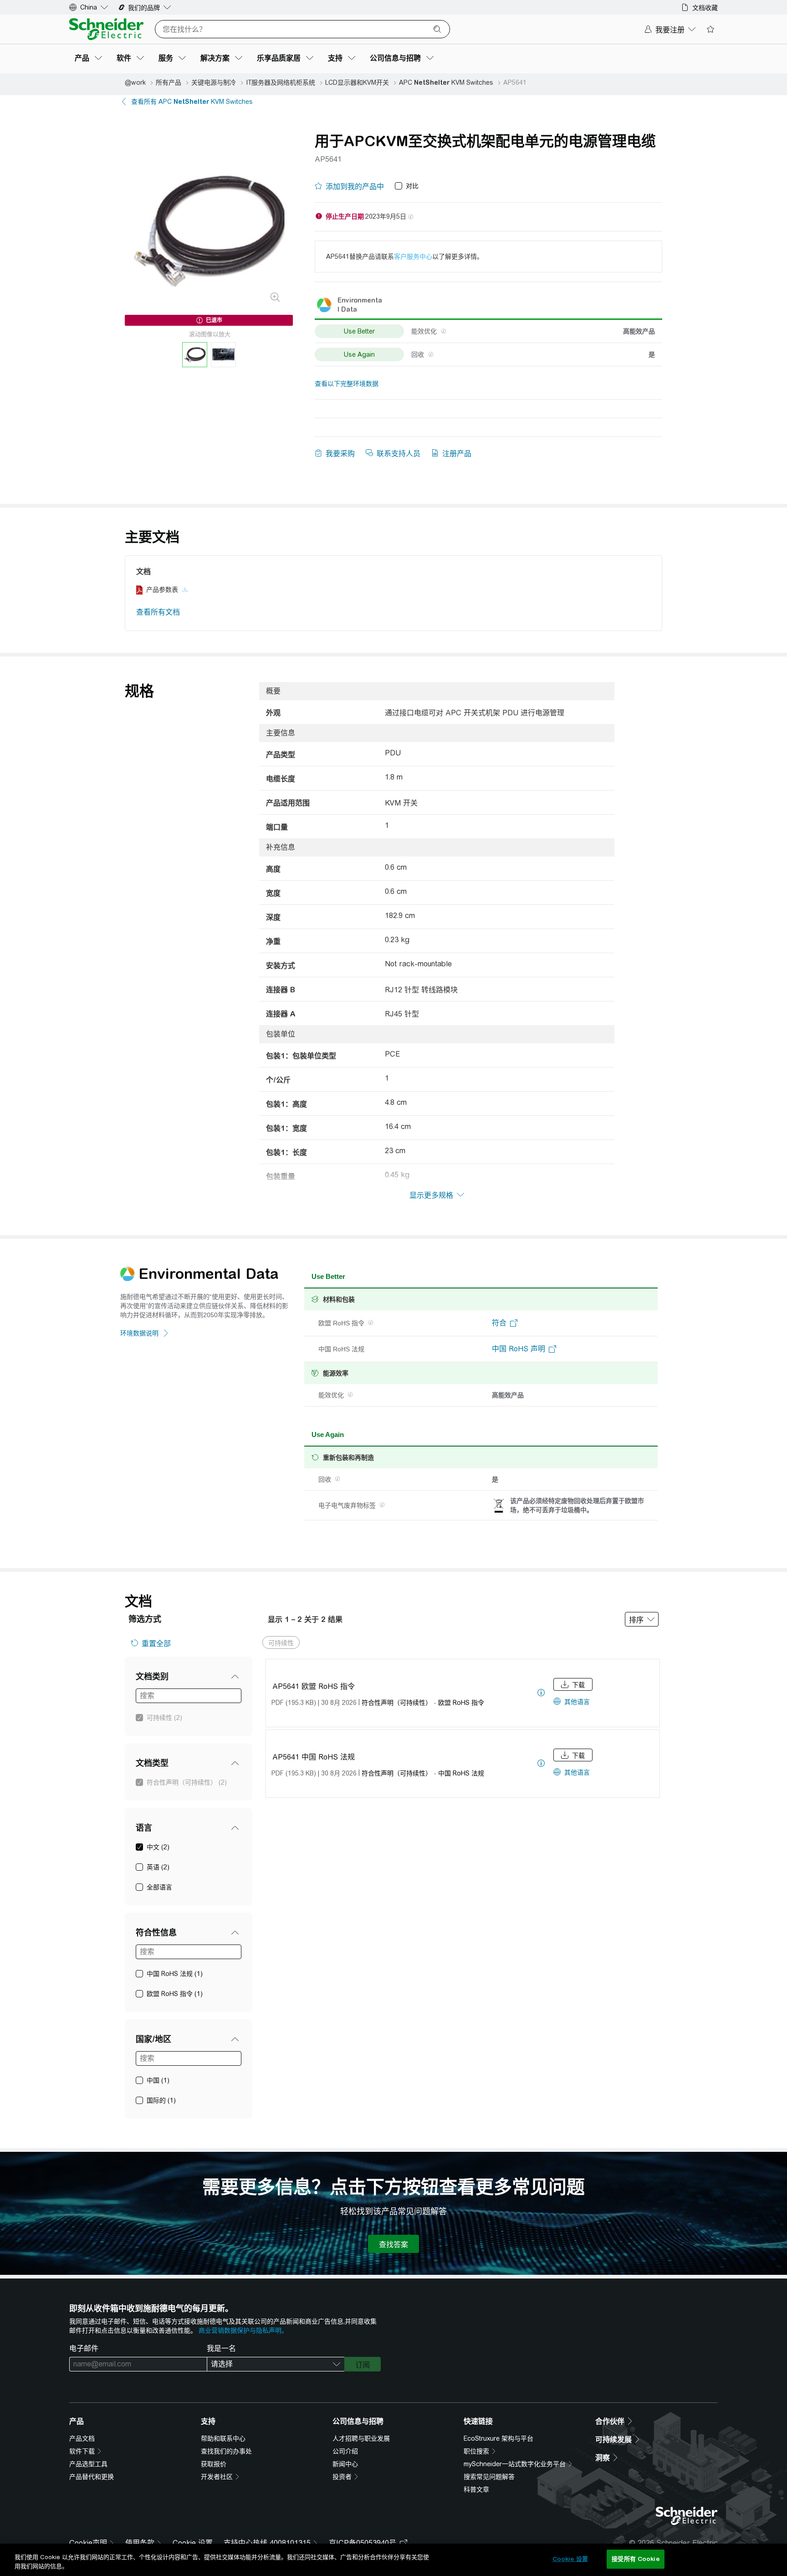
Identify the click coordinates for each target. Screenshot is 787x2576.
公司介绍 (345, 2451)
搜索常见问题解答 (489, 2477)
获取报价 (214, 2464)
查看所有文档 (158, 612)
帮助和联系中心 (223, 2438)
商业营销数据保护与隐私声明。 (243, 2330)
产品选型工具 (88, 2464)
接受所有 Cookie (635, 2559)
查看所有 (192, 102)
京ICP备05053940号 (363, 2543)
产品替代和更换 (92, 2477)
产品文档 (82, 2438)
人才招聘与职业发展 (361, 2438)
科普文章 (476, 2489)
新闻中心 (345, 2464)
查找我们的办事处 (226, 2451)
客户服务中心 (413, 257)
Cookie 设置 (193, 2543)
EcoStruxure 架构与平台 (498, 2438)
